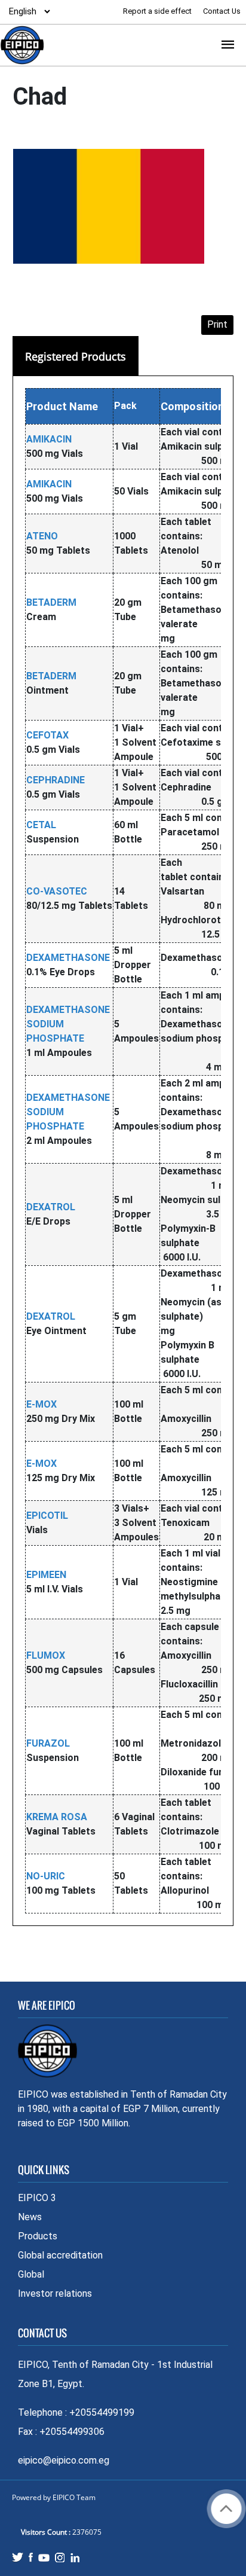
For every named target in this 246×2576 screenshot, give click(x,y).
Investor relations (55, 2293)
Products (38, 2236)
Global (31, 2274)
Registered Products (76, 356)
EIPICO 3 (37, 2198)
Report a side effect (158, 11)
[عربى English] (26, 11)
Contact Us (222, 11)
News (30, 2217)
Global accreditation (60, 2255)
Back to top (226, 2509)
